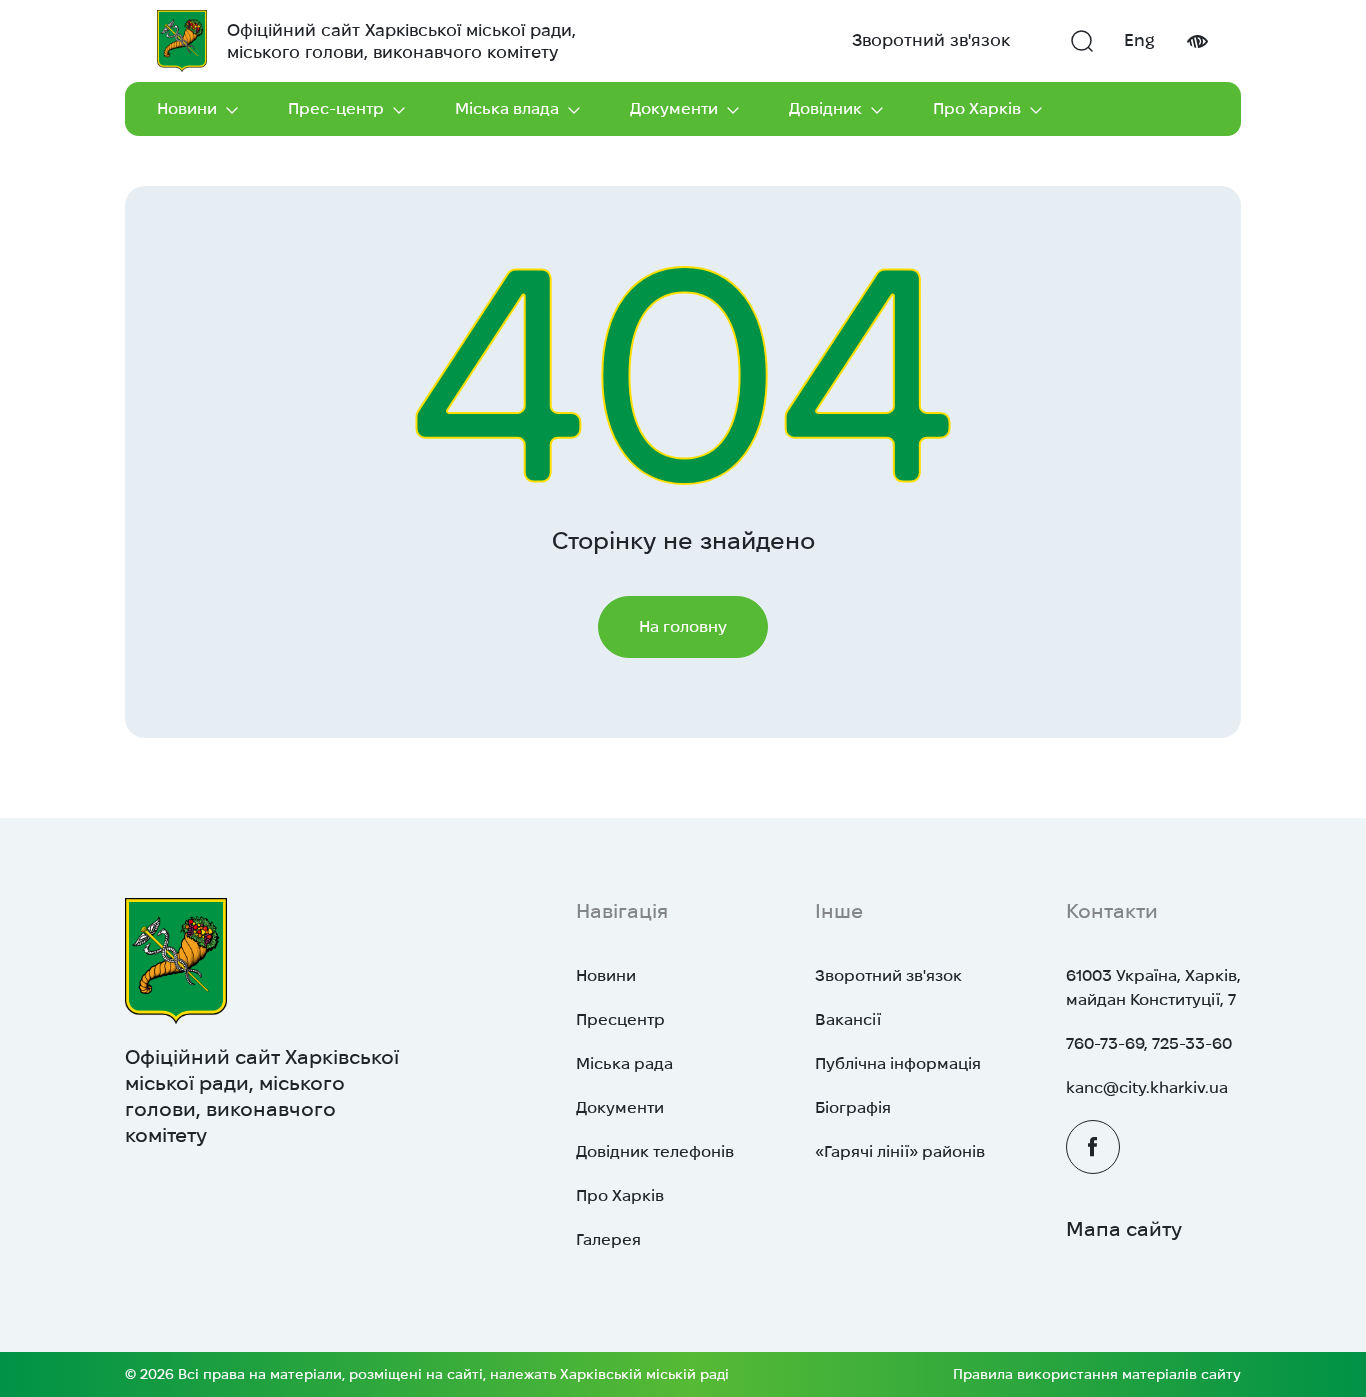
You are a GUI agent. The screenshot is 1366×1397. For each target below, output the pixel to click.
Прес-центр (336, 108)
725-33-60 (1192, 1043)
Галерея (608, 1239)
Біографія (853, 1107)
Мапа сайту (1124, 1229)
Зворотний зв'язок (931, 40)
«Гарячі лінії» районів (900, 1151)
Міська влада (507, 108)
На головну (683, 626)
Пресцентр (620, 1019)
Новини (187, 108)
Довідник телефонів (655, 1151)
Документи (674, 108)
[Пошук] (1082, 41)
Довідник (825, 108)
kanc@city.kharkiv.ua (1147, 1087)
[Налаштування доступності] (1197, 41)
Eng (1139, 40)
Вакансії (848, 1019)
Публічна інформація (898, 1063)
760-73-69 (1105, 1043)
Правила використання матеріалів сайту (1097, 1374)
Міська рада (624, 1063)
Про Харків (977, 108)
